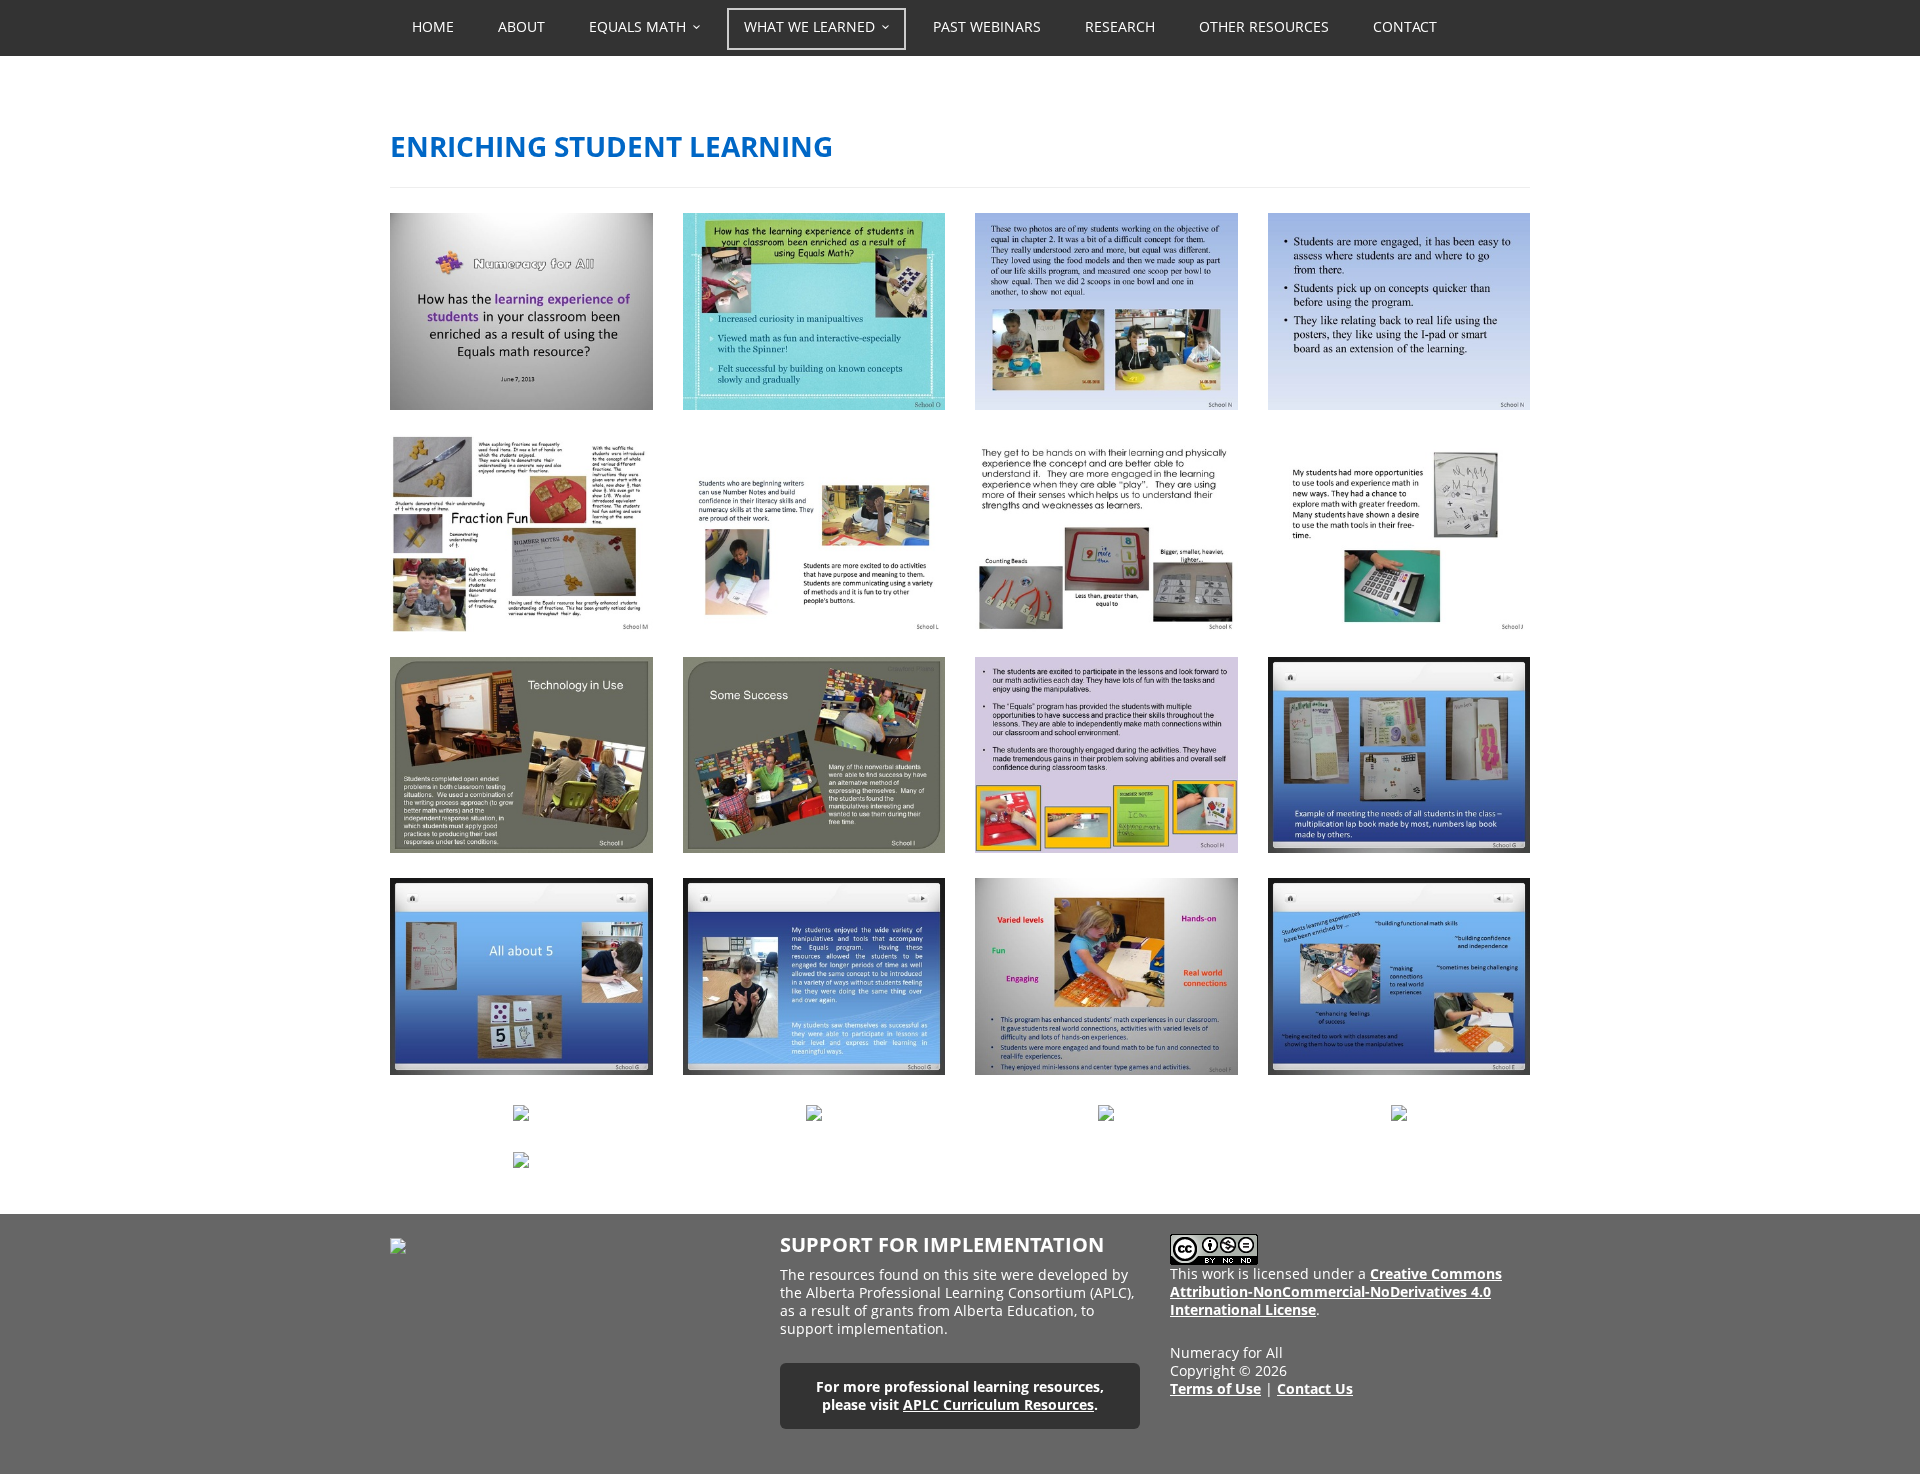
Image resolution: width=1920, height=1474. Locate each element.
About (521, 26)
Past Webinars (987, 26)
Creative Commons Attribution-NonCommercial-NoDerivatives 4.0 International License (1336, 1291)
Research (1120, 26)
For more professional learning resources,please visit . (960, 1395)
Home (433, 26)
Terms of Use (1215, 1388)
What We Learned (809, 26)
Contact (1405, 26)
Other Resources (1264, 26)
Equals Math (637, 26)
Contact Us (1315, 1388)
